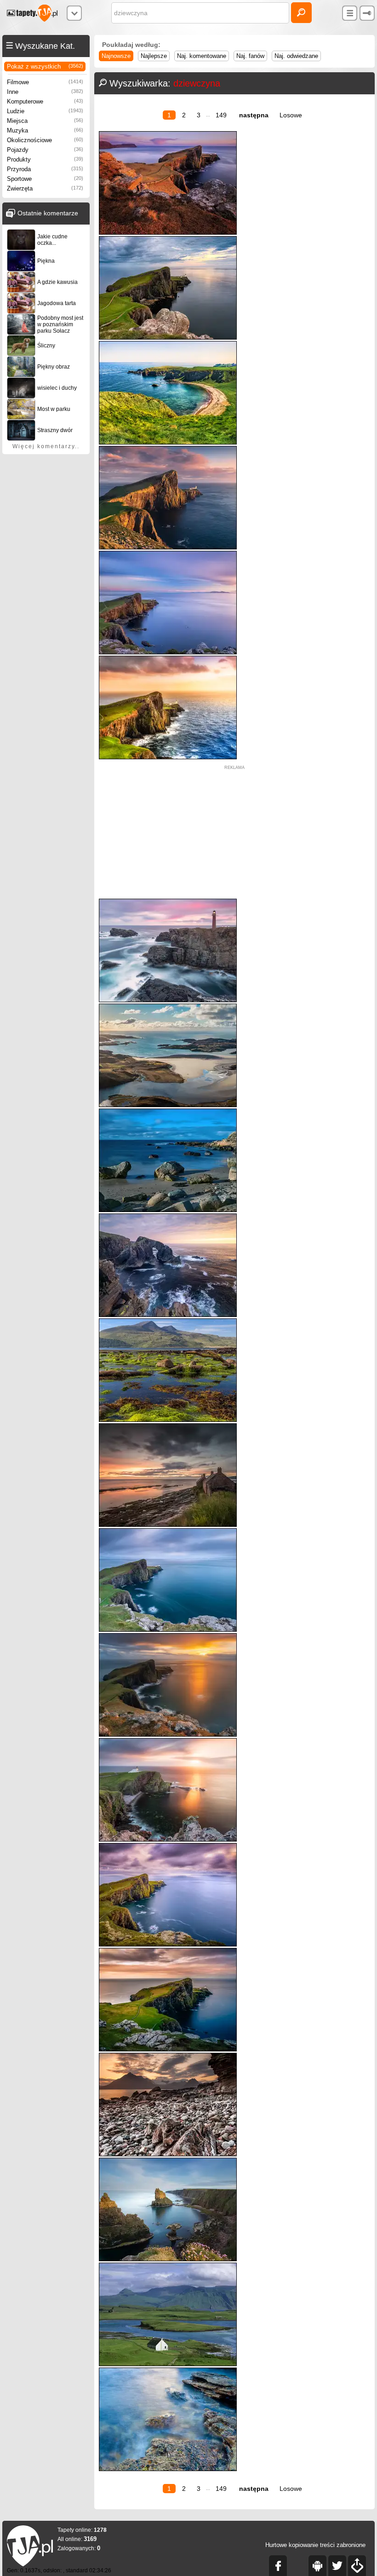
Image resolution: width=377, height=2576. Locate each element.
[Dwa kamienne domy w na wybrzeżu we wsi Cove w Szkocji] (168, 1525)
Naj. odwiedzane (296, 56)
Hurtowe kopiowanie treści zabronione (315, 2545)
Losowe (291, 115)
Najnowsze (116, 56)
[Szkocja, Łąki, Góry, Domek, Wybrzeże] (168, 2364)
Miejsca (45, 121)
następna (254, 115)
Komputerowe (45, 101)
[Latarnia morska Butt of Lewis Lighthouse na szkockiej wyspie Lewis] (168, 1000)
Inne (45, 92)
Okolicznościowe (45, 140)
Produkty (45, 159)
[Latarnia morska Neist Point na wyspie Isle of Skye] (168, 1944)
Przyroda (45, 169)
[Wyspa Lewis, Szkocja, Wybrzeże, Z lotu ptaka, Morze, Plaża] (168, 1105)
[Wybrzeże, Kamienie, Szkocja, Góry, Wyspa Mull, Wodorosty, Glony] (168, 1420)
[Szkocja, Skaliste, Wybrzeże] (168, 2469)
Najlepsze (154, 56)
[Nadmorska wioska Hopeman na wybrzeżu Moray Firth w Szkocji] (168, 1210)
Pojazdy (45, 150)
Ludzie (45, 111)
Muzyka (45, 130)
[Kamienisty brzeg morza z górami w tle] (168, 2154)
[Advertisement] (234, 834)
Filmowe (45, 82)
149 (221, 115)
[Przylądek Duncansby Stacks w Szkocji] (168, 2259)
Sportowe (45, 179)
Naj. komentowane (202, 56)
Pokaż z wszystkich (45, 66)
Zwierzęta (45, 188)
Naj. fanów (250, 56)
